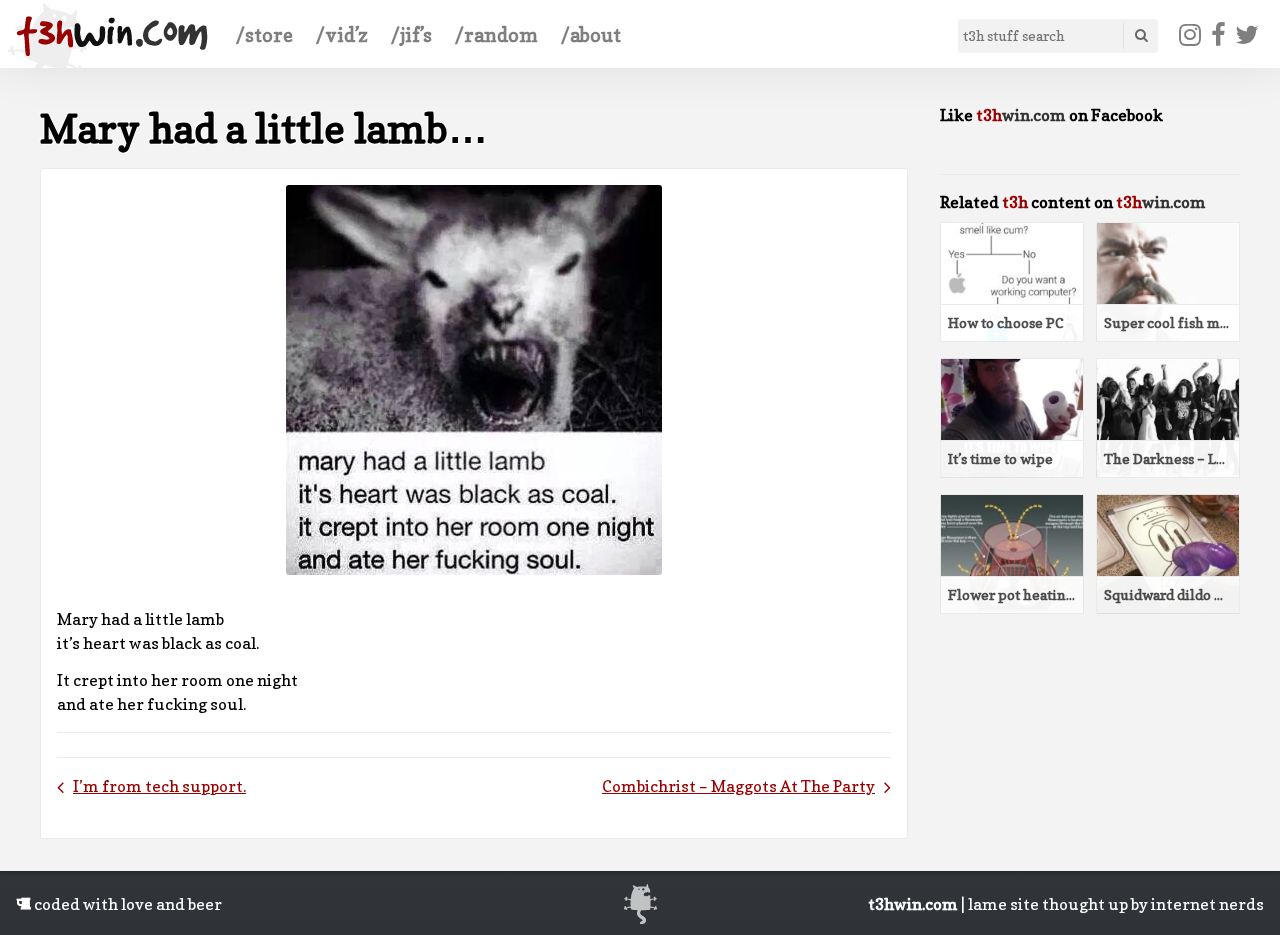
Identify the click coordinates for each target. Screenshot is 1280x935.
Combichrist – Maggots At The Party (738, 786)
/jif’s (411, 35)
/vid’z (342, 35)
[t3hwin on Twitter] (1247, 35)
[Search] (1140, 35)
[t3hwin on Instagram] (1190, 35)
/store (264, 35)
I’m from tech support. (159, 786)
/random (496, 35)
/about (591, 35)
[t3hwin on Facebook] (1218, 35)
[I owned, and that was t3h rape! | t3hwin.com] (112, 36)
